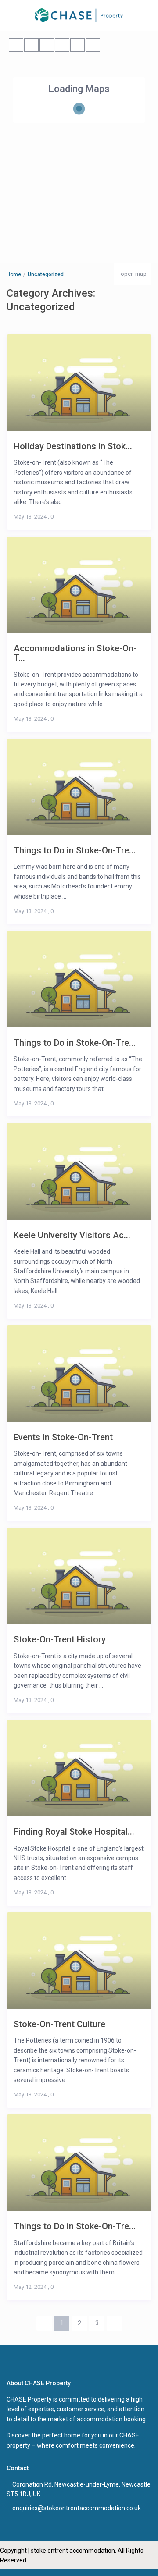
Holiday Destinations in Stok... (73, 446)
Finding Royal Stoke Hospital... (74, 1832)
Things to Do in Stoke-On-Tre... (75, 850)
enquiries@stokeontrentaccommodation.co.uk (77, 2508)
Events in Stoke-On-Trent (63, 1437)
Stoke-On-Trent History (60, 1639)
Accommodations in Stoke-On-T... (75, 653)
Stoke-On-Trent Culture (59, 2024)
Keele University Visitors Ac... (72, 1235)
